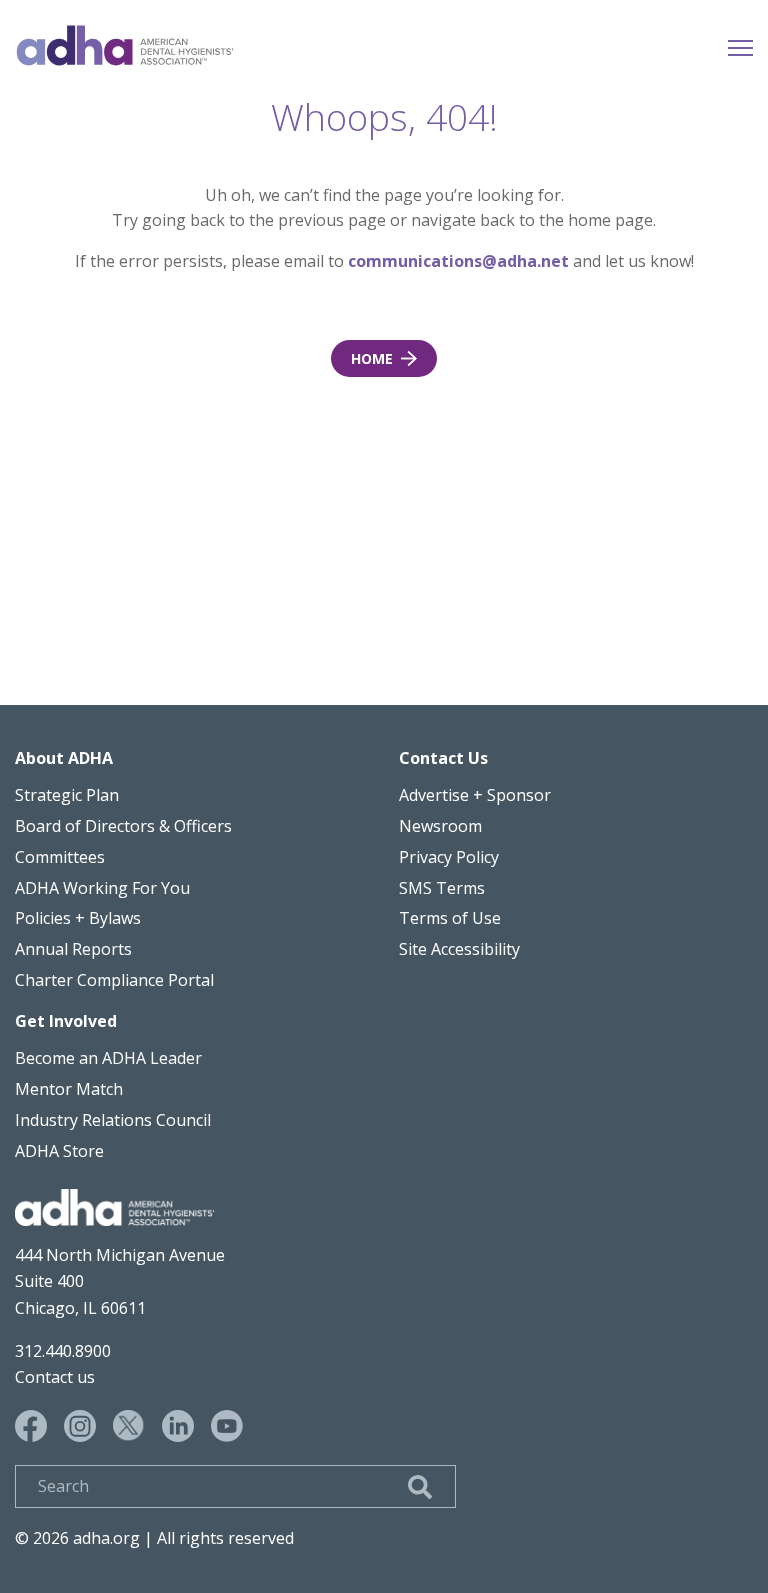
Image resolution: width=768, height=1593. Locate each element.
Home (125, 45)
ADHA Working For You (102, 888)
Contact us (55, 1377)
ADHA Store (59, 1151)
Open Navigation (740, 45)
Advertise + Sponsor (475, 795)
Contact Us (443, 758)
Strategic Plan (67, 795)
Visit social (31, 1426)
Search (420, 1487)
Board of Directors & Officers (123, 826)
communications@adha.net (458, 261)
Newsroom (440, 826)
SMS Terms (442, 888)
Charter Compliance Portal (114, 980)
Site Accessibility (459, 949)
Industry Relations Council (113, 1120)
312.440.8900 (63, 1351)
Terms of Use (450, 918)
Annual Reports (73, 949)
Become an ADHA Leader (108, 1058)
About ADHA (64, 758)
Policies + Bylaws (78, 918)
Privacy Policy (449, 857)
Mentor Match (69, 1089)
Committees (60, 857)
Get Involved (66, 1021)
